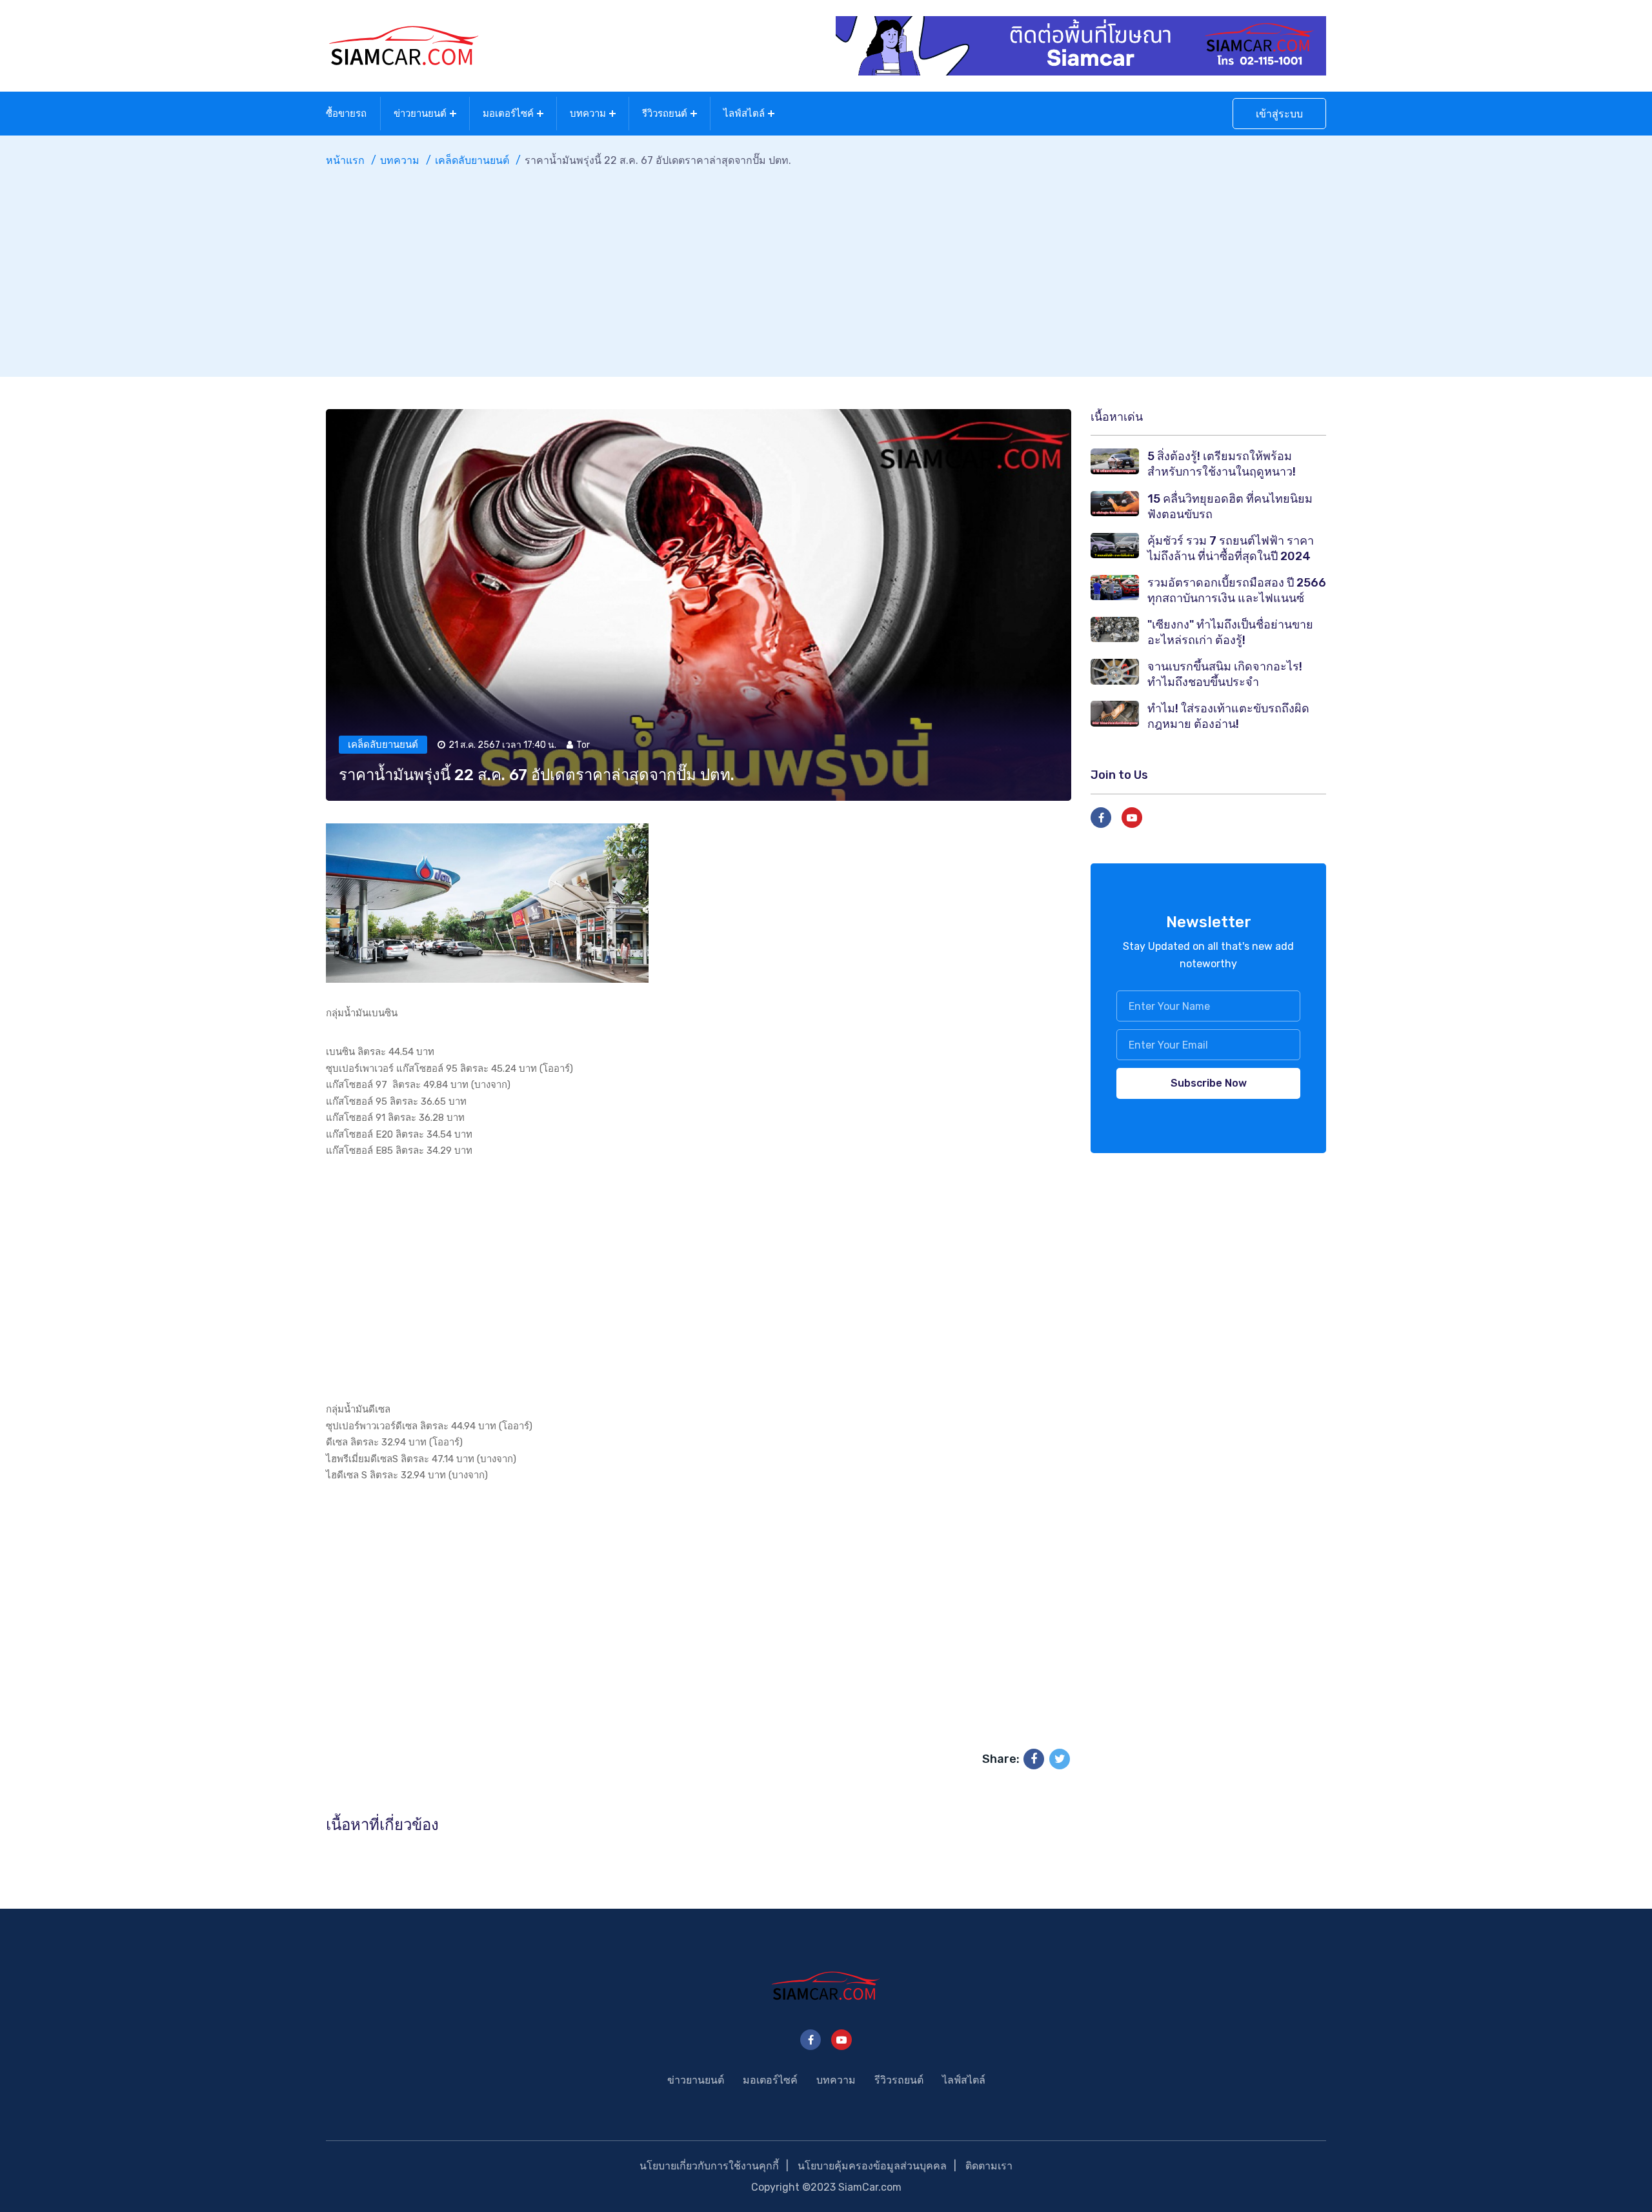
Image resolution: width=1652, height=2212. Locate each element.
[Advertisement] (826, 266)
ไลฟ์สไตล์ (744, 114)
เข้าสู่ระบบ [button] (1279, 114)
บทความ (588, 114)
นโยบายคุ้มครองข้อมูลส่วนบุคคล (872, 2166)
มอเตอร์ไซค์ (508, 114)
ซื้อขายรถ (346, 114)
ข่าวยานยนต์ (420, 114)
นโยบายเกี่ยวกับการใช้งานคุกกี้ (709, 2166)
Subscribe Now (1209, 1083)
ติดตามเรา (989, 2166)
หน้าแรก (345, 160)
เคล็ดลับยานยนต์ (472, 160)
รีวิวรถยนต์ (665, 114)
